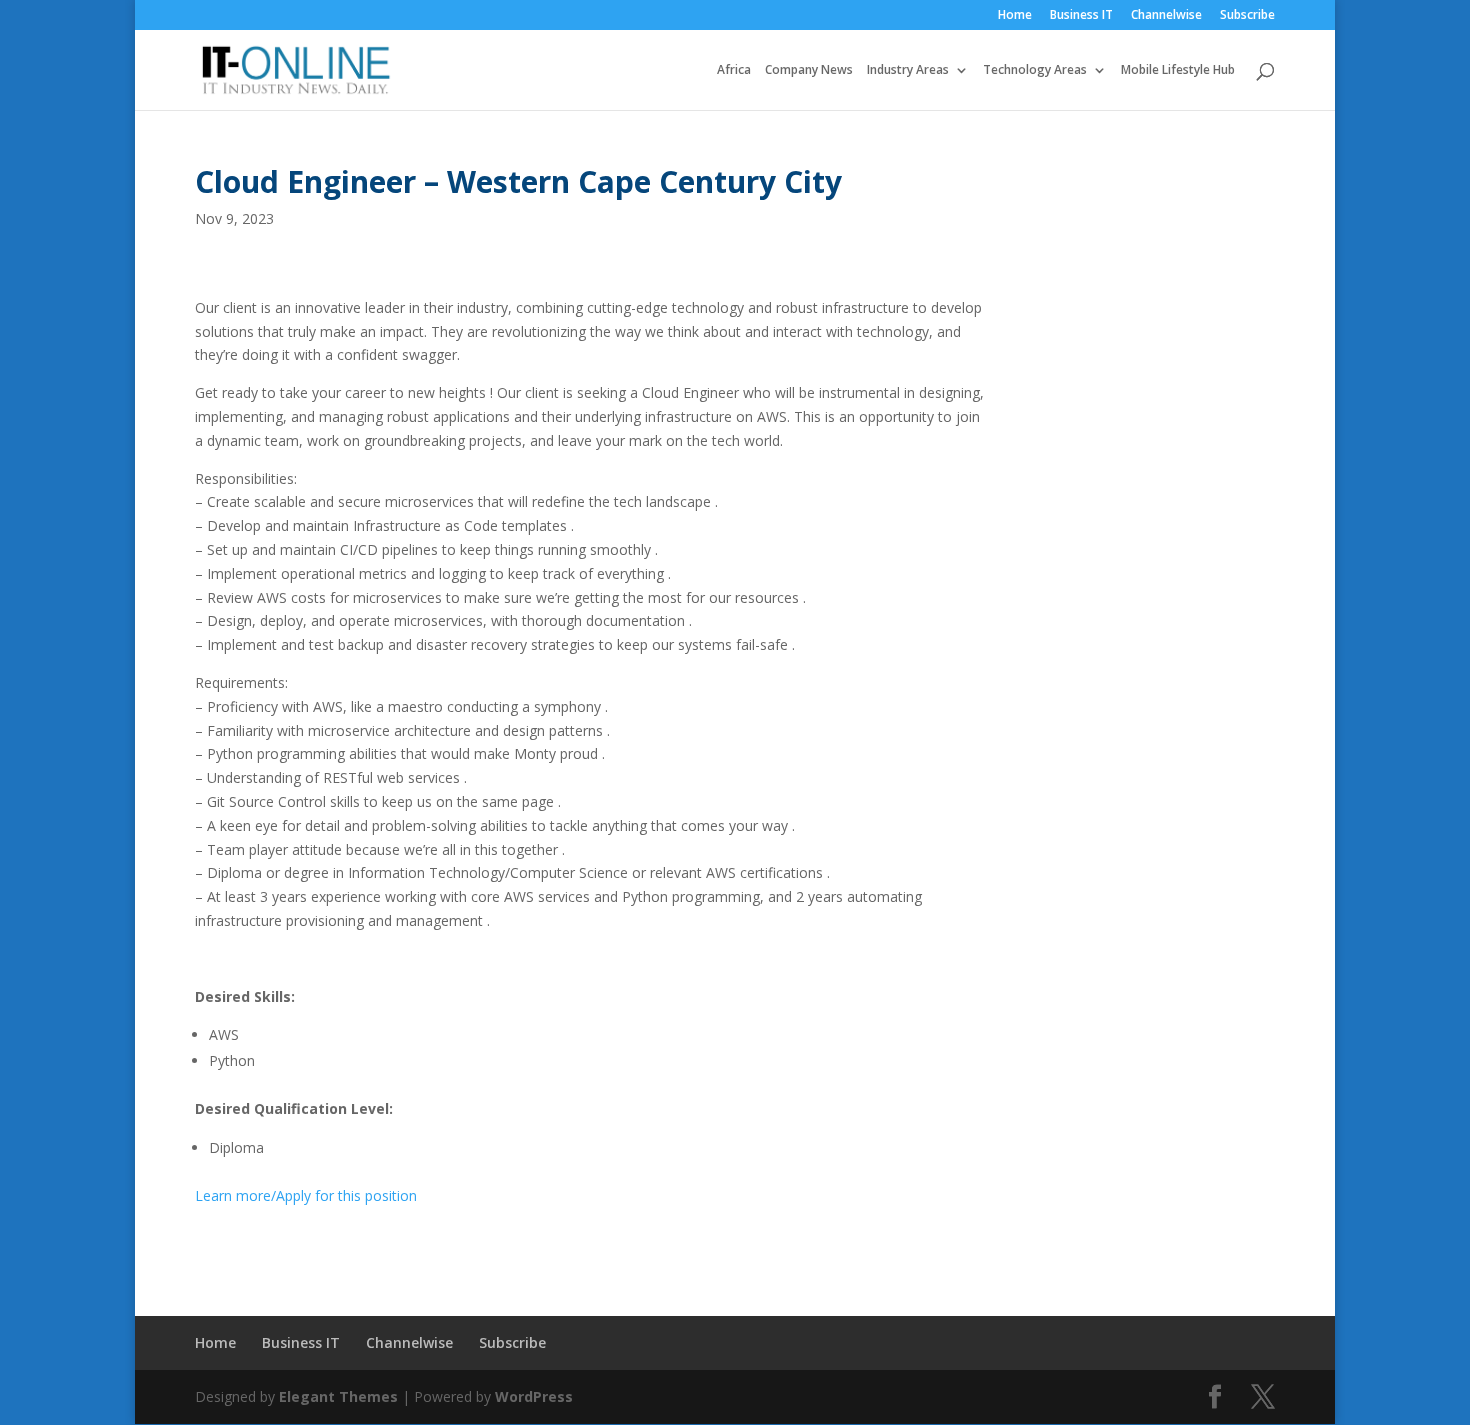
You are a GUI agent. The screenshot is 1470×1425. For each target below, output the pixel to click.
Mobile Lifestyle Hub (1178, 70)
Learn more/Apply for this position (306, 1195)
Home (1015, 16)
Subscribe (1247, 16)
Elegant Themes (338, 1396)
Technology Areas (1035, 70)
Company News (809, 70)
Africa (734, 70)
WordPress (534, 1396)
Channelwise (1166, 16)
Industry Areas (908, 70)
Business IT (1081, 16)
